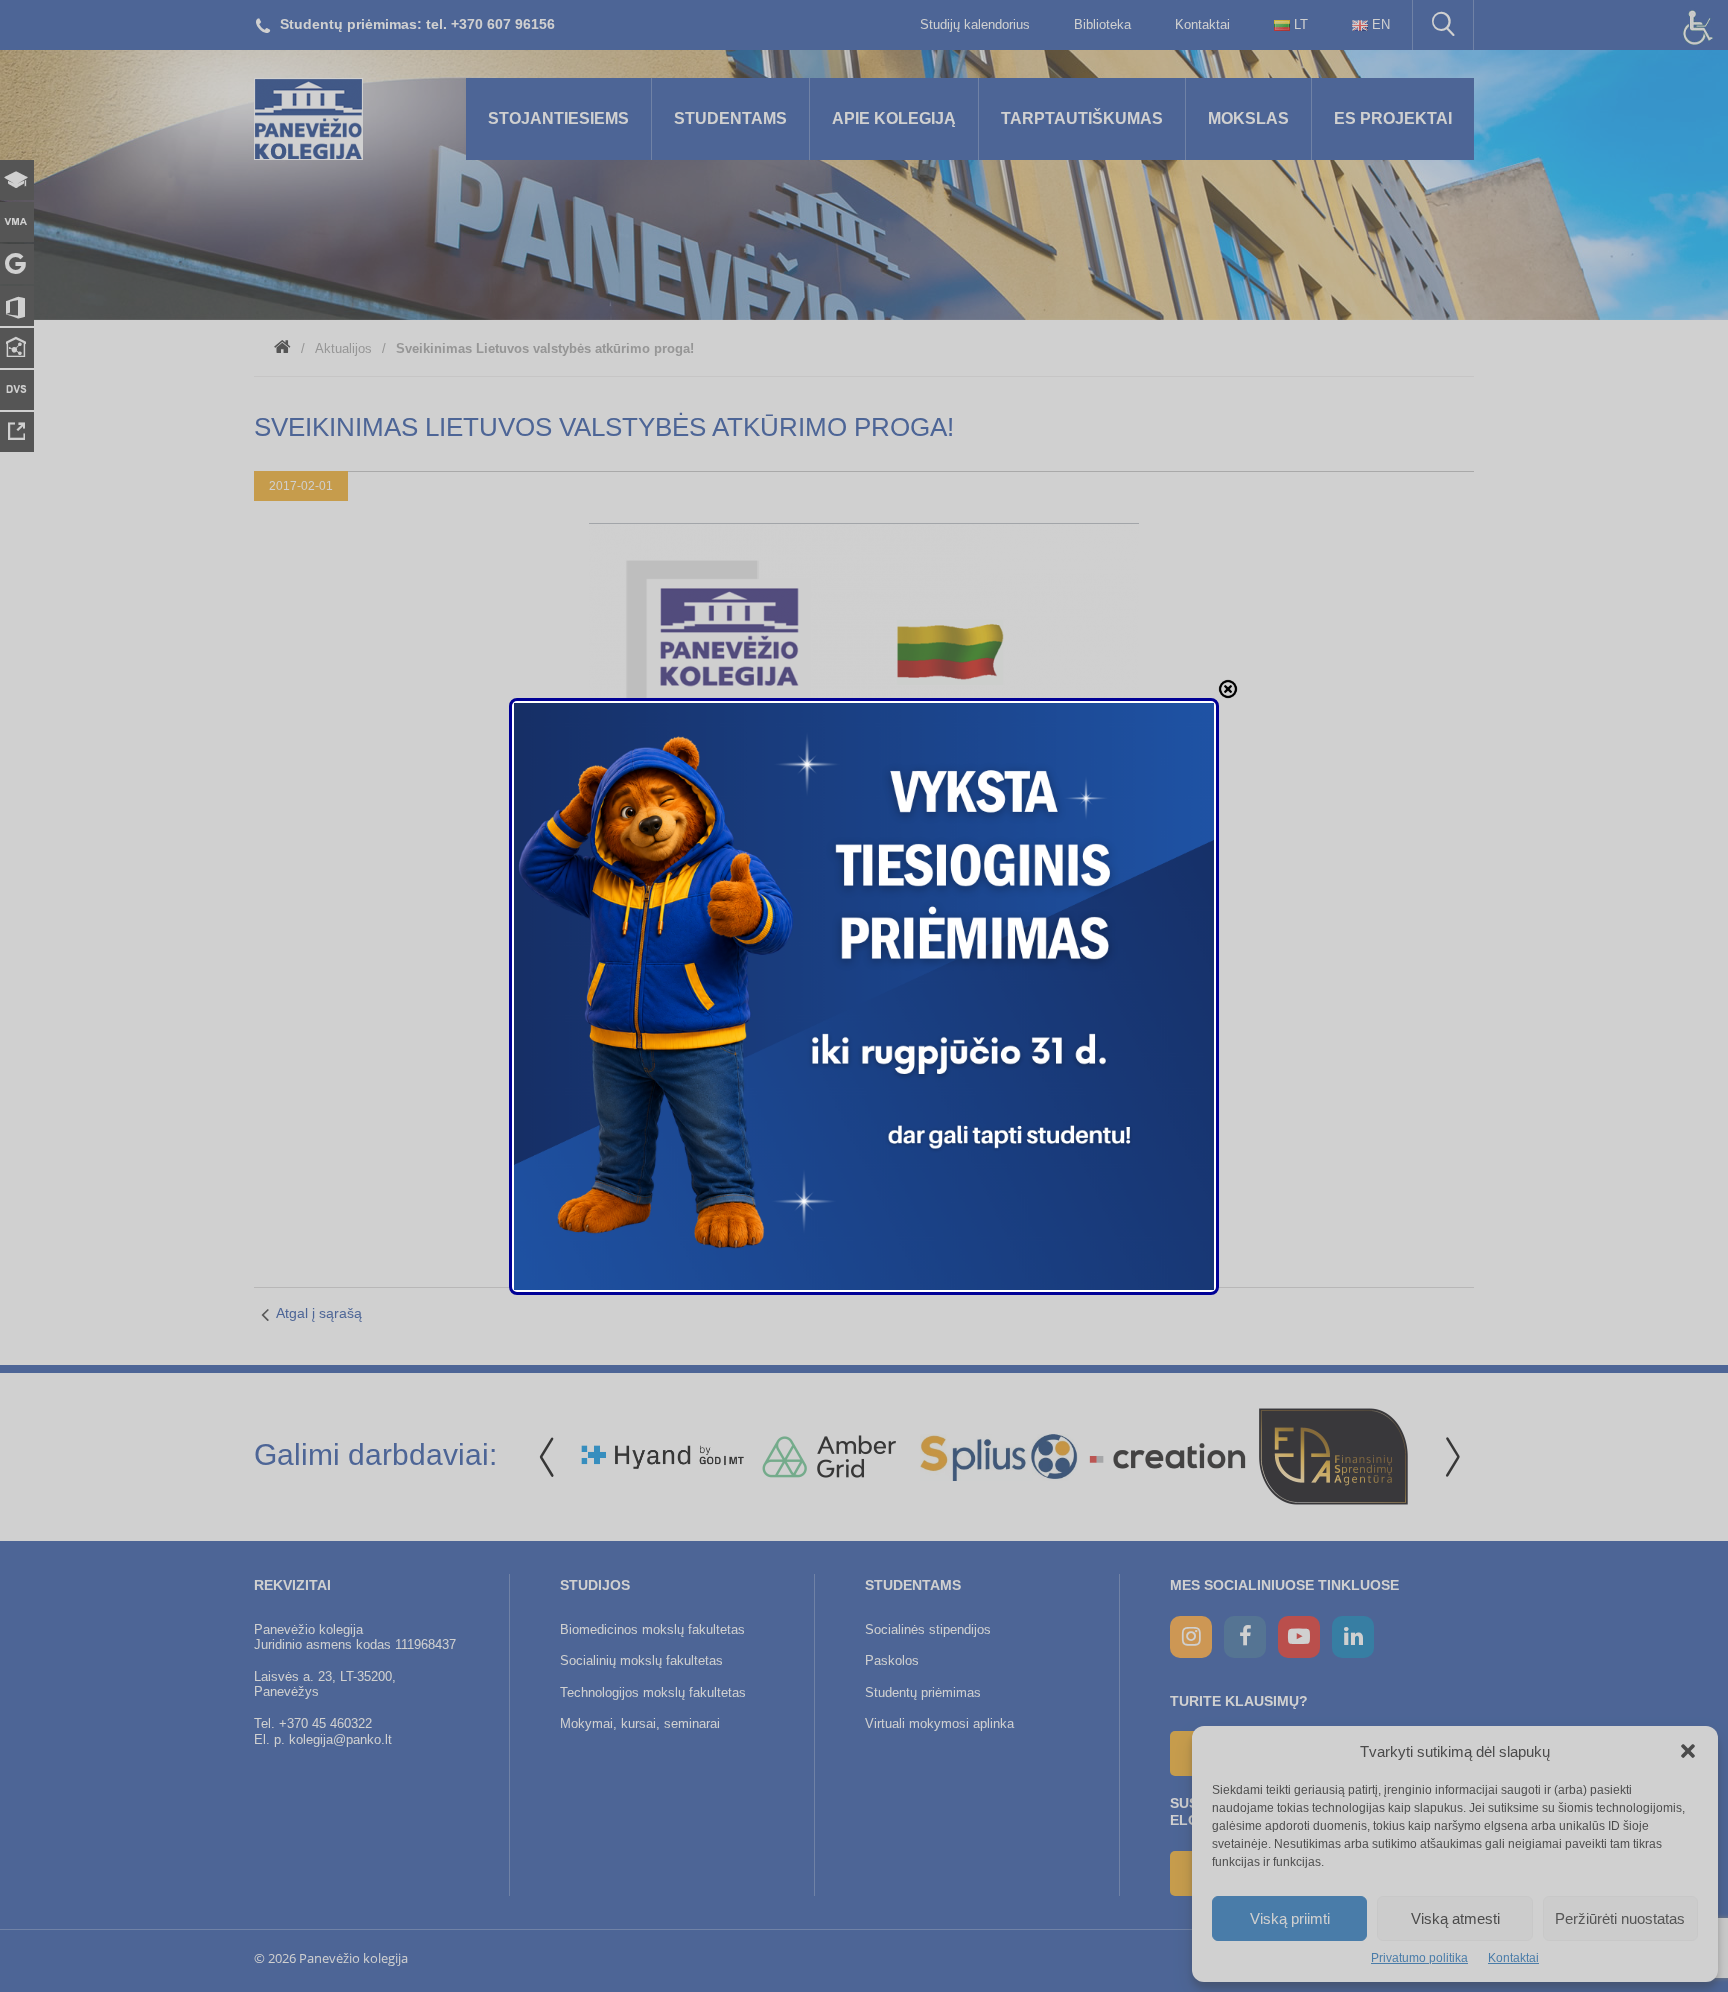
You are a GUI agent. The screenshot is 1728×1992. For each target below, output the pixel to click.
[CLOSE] (1228, 689)
